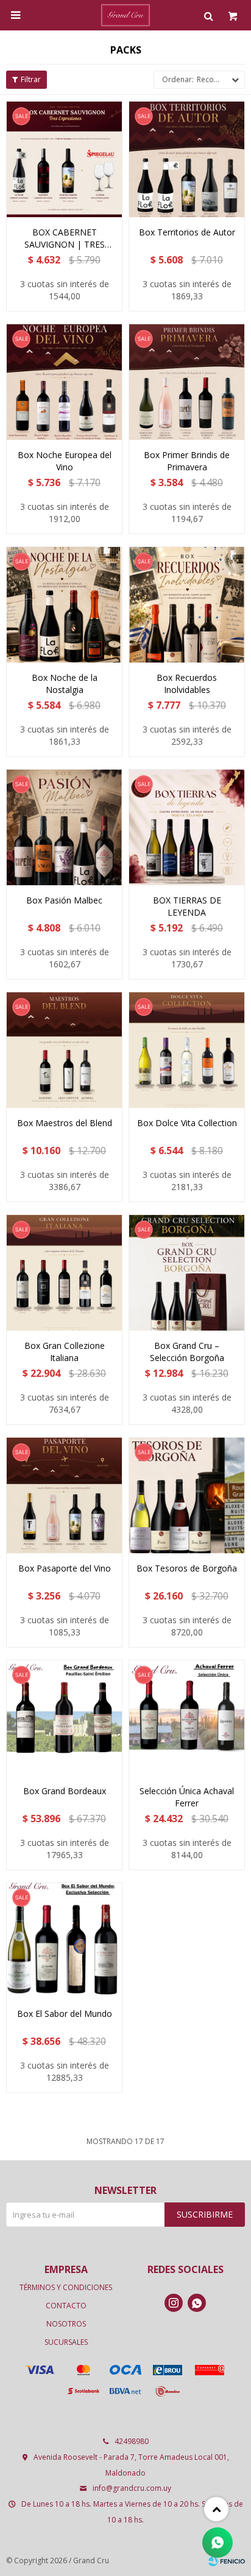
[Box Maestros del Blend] (64, 1050)
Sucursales (66, 2342)
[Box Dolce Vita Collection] (187, 1050)
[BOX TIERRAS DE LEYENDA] (187, 827)
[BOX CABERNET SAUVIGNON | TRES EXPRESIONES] (64, 159)
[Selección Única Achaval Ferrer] (187, 1718)
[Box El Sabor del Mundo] (64, 1941)
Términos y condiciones (66, 2287)
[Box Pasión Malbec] (64, 827)
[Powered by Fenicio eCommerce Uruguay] (227, 2561)
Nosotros (66, 2324)
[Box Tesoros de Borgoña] (187, 1495)
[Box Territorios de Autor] (187, 159)
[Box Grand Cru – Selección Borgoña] (187, 1272)
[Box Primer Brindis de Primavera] (187, 382)
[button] (208, 15)
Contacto (66, 2306)
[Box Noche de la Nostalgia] (64, 604)
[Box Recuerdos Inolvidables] (187, 604)
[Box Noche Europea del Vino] (64, 382)
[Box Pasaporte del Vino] (64, 1495)
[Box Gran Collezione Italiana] (64, 1272)
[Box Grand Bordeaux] (64, 1718)
